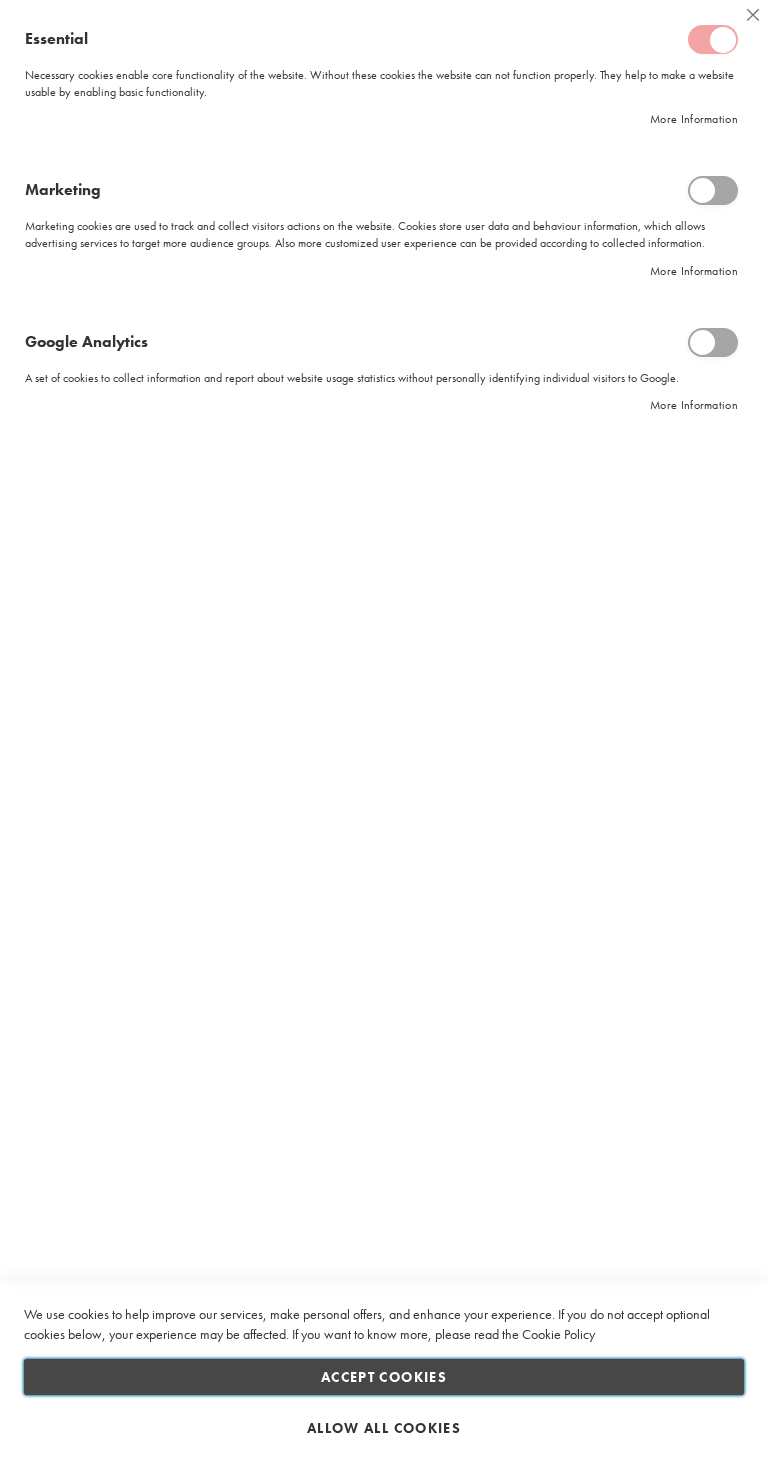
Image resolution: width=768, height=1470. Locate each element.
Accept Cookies (384, 1377)
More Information (694, 119)
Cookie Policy (558, 1334)
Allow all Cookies (384, 1428)
